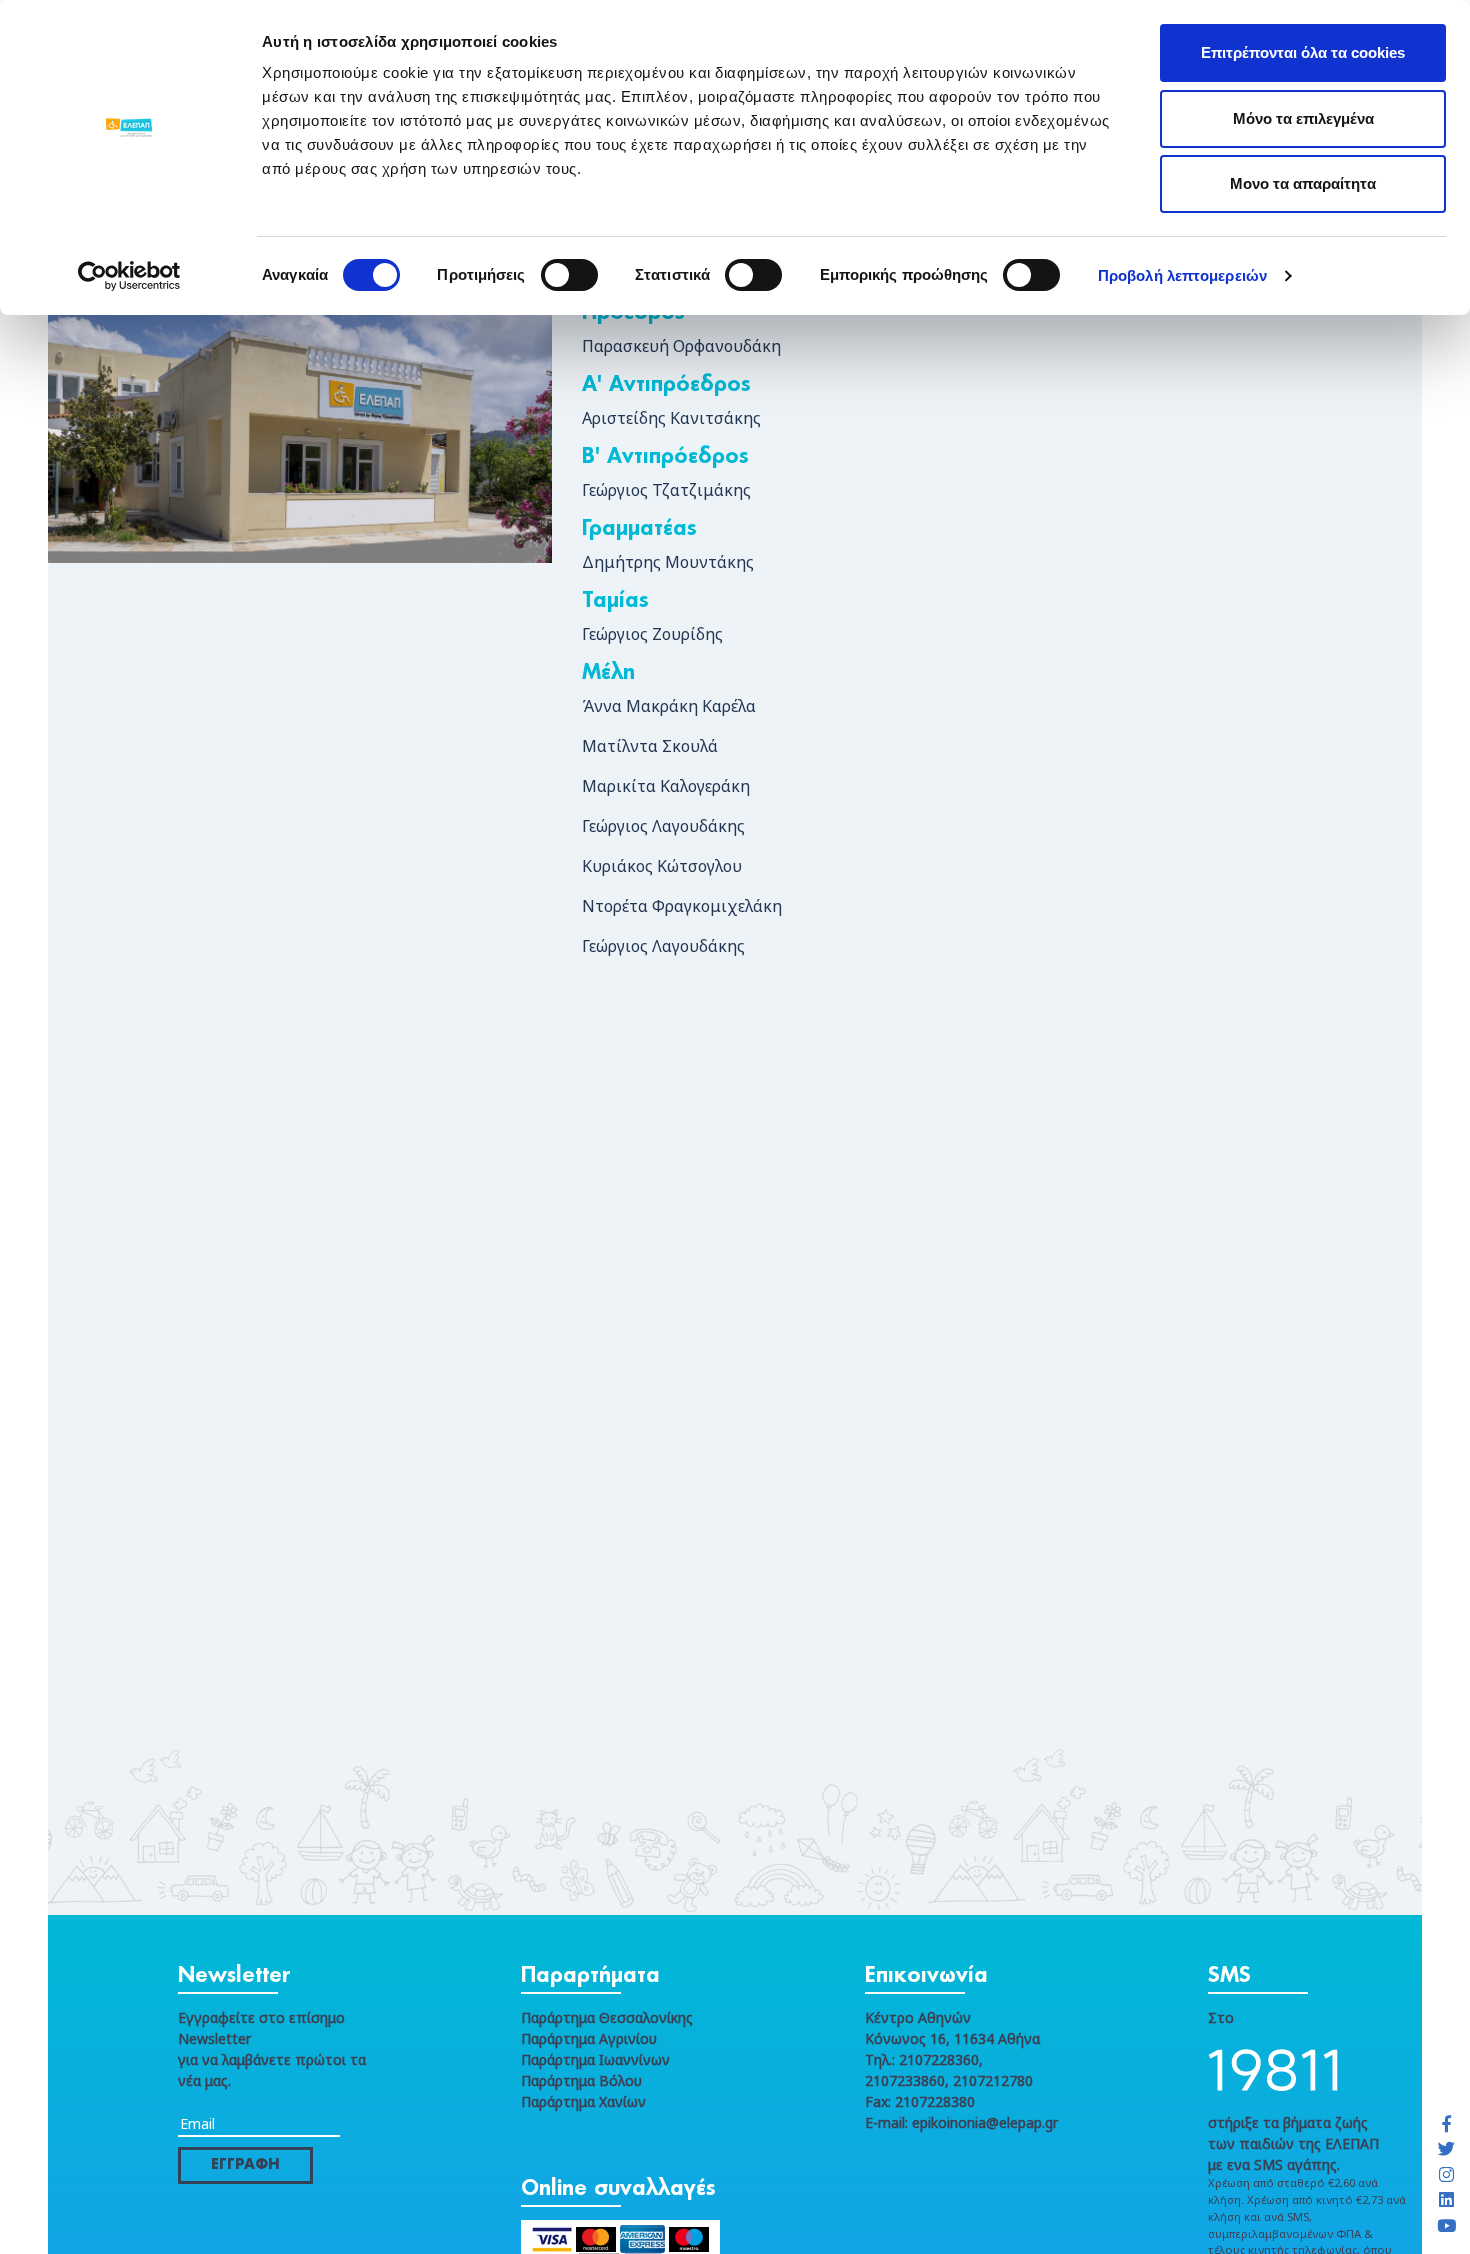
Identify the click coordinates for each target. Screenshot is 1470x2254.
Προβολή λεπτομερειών (1182, 275)
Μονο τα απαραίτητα (1303, 183)
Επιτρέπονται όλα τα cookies (1303, 52)
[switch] (569, 275)
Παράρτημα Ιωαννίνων (595, 2059)
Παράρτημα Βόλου (581, 2080)
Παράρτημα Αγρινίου (589, 2038)
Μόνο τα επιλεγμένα (1303, 118)
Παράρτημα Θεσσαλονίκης (607, 2017)
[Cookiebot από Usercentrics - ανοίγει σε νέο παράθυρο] (129, 276)
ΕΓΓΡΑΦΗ (245, 2165)
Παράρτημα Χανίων (583, 2101)
